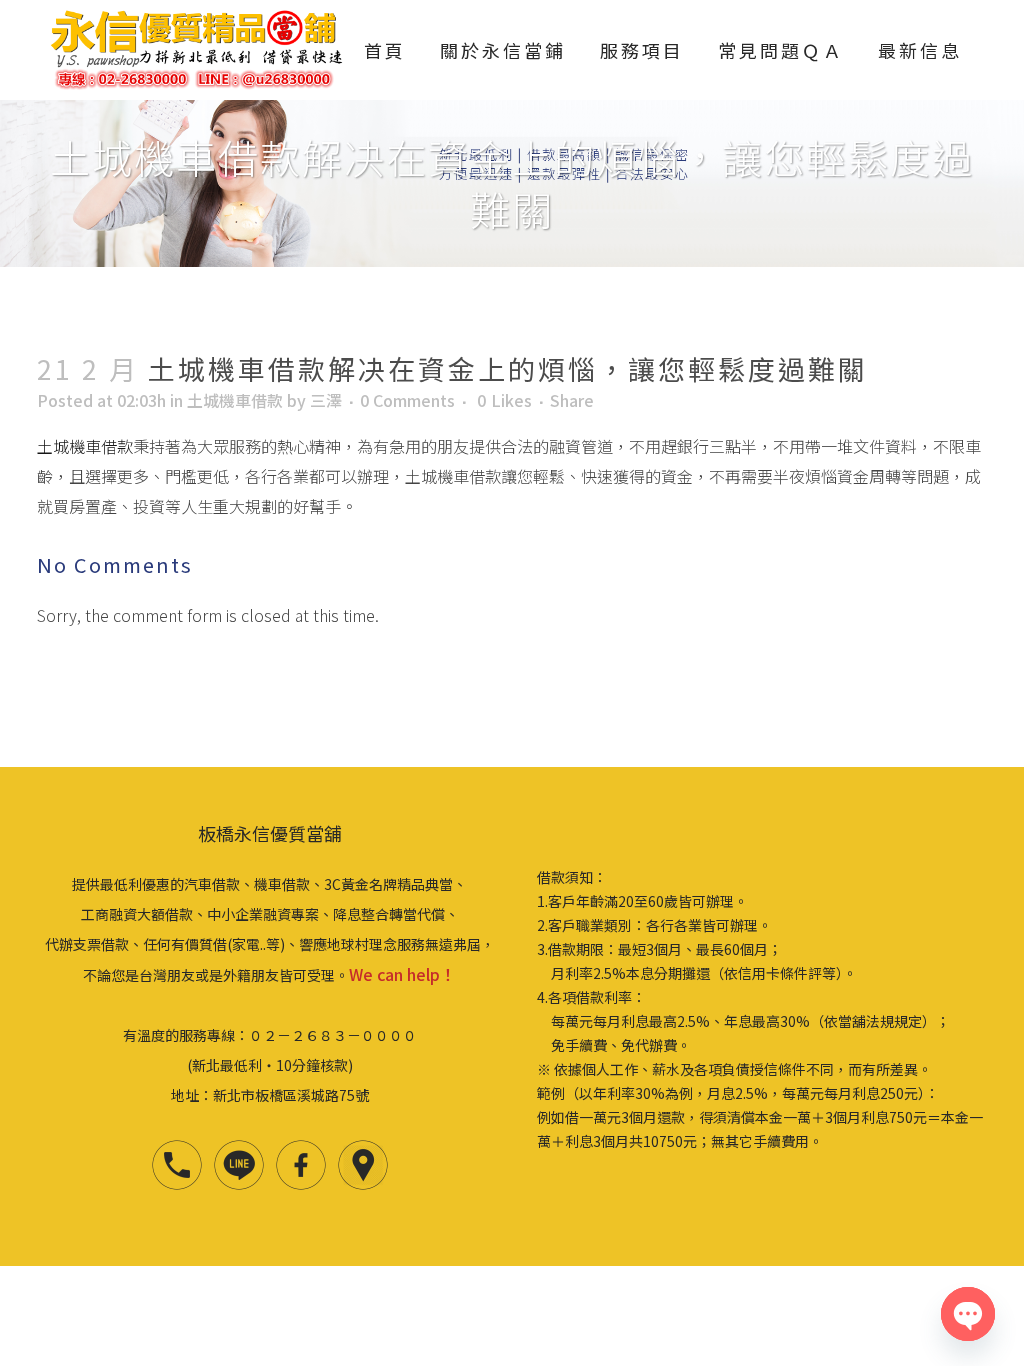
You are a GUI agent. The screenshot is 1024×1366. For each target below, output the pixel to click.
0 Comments (407, 400)
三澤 (326, 400)
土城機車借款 (235, 400)
